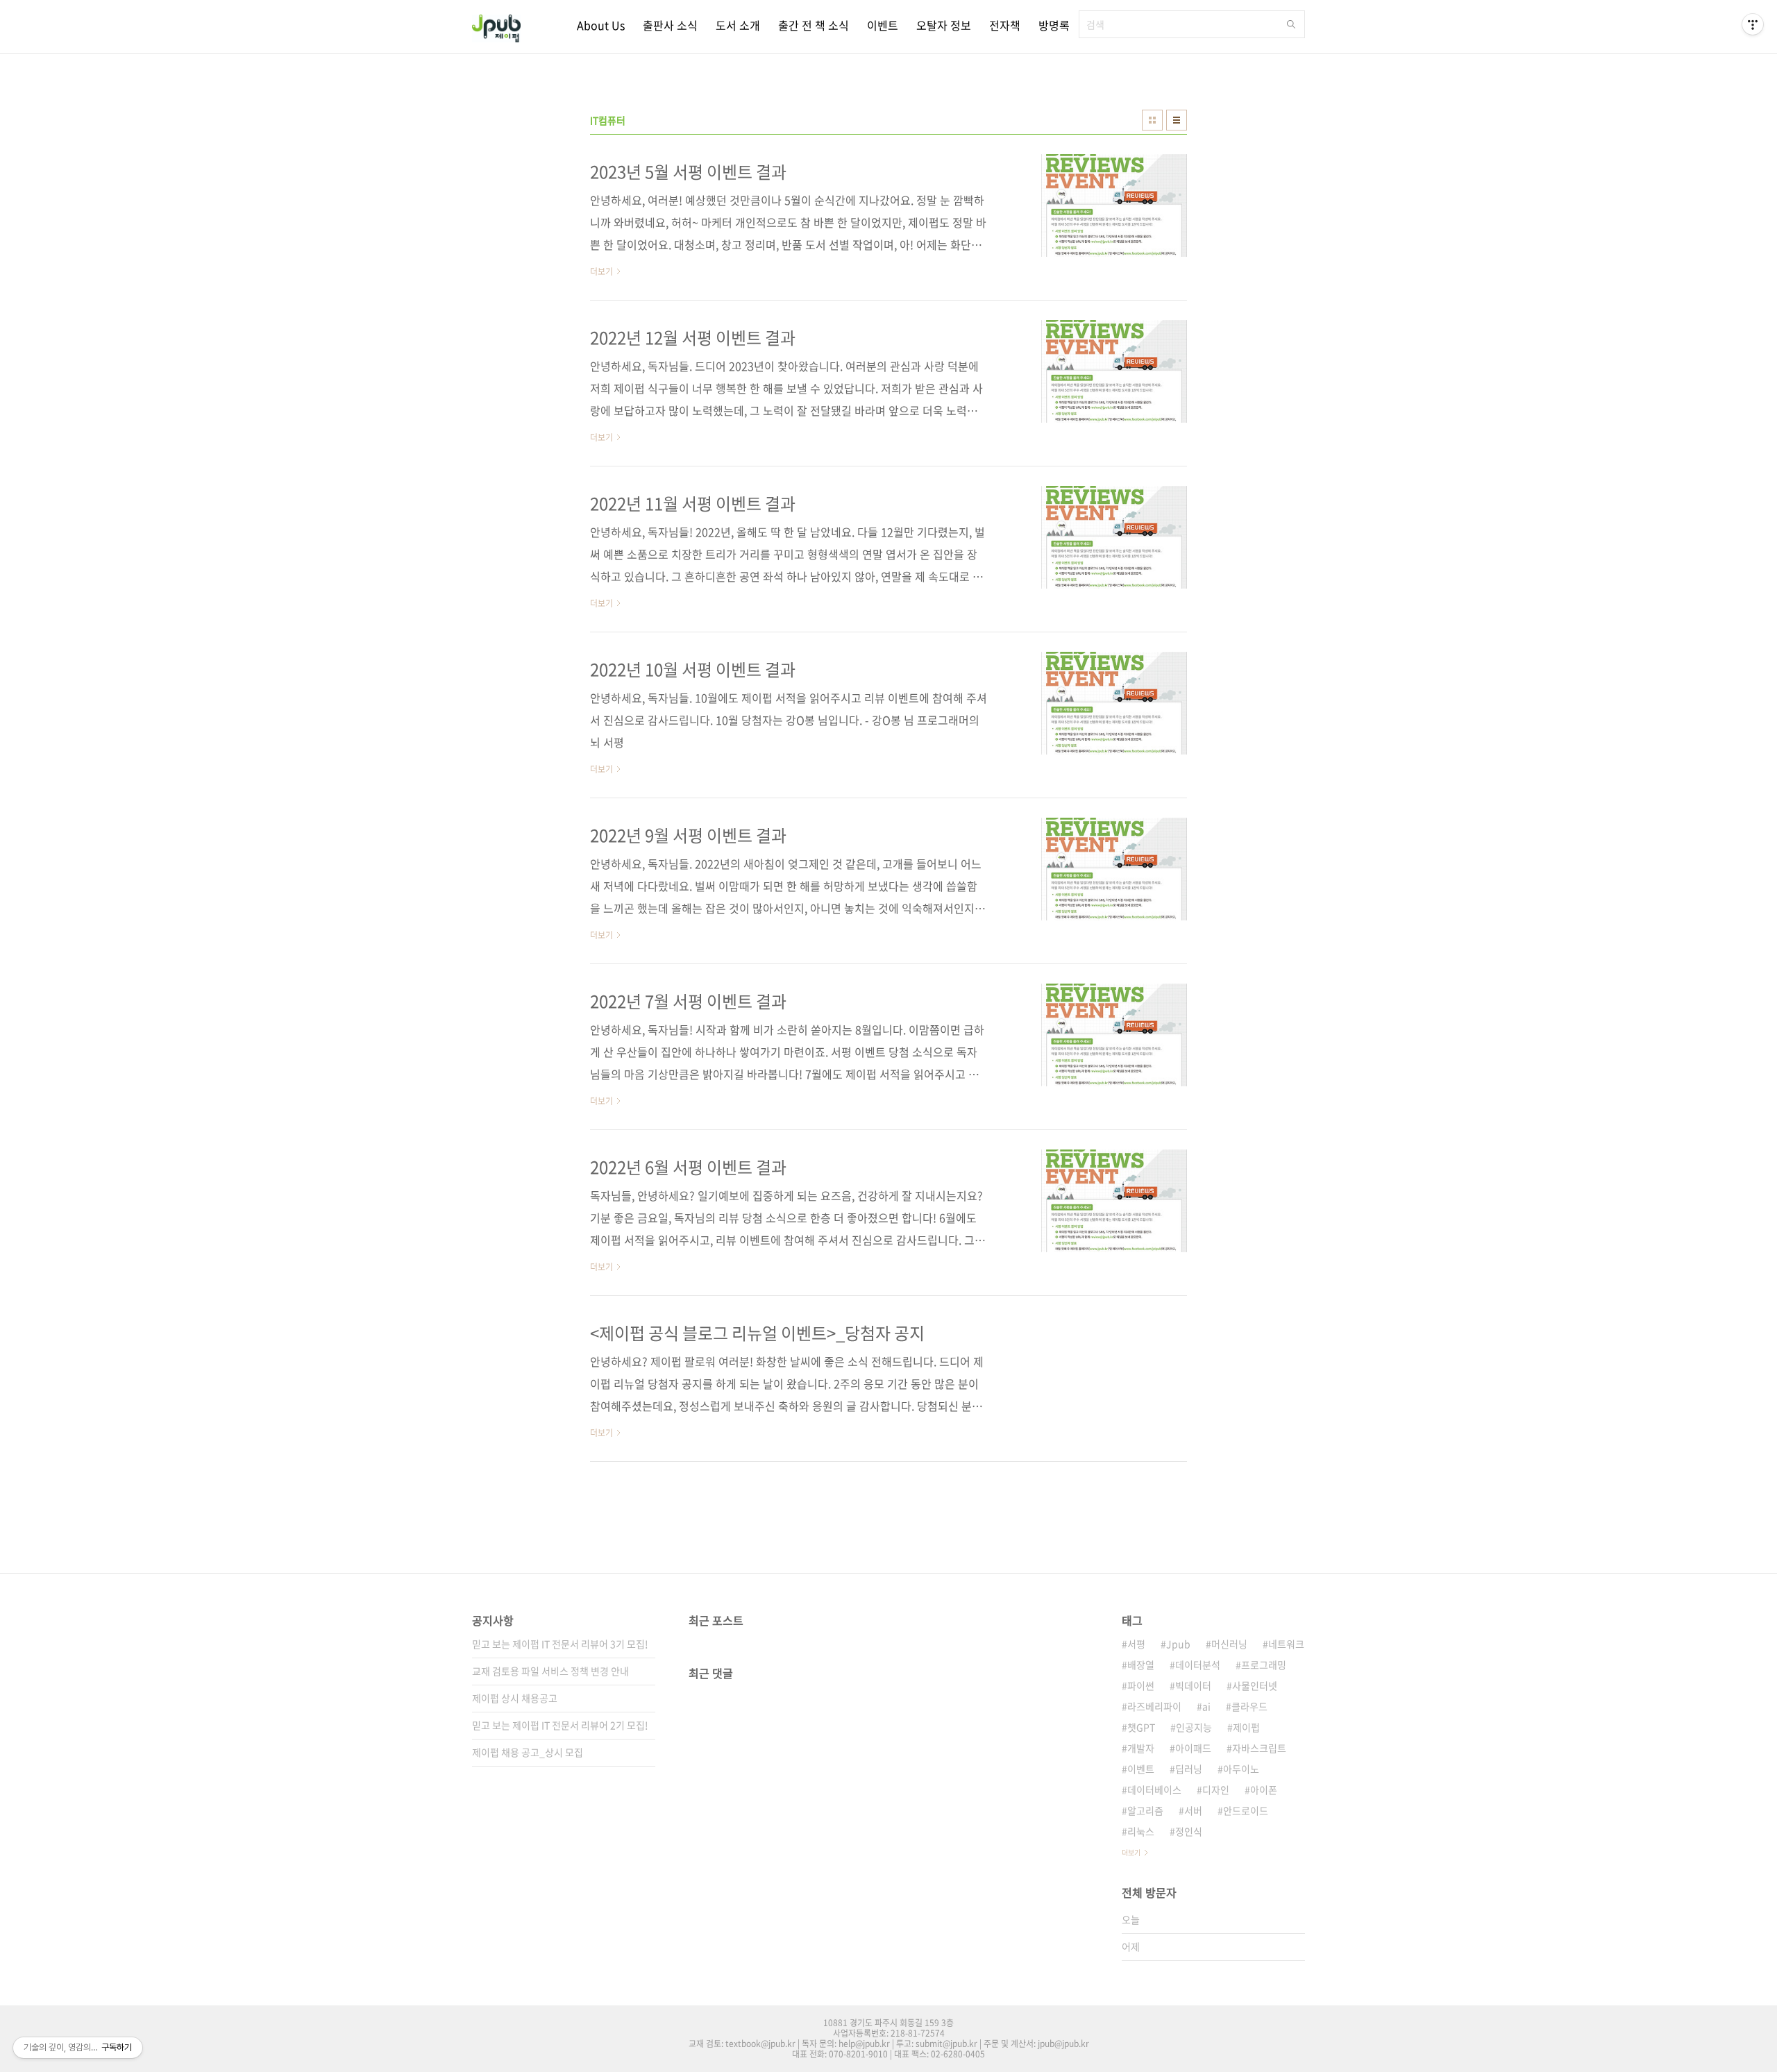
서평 (1136, 1644)
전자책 (1005, 25)
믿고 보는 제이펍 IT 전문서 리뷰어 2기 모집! (560, 1725)
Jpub (1178, 1644)
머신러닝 (1229, 1644)
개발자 (1141, 1748)
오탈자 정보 (944, 25)
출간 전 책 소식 (814, 25)
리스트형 (1177, 120)
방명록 (1054, 25)
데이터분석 (1198, 1665)
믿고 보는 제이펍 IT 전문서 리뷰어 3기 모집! (560, 1644)
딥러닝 (1189, 1769)
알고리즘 (1145, 1810)
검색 (1291, 24)
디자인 (1216, 1789)
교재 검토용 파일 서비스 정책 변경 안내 (550, 1671)
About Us (601, 25)
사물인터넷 (1255, 1685)
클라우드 (1249, 1706)
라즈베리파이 (1154, 1706)
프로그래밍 (1264, 1665)
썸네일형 (1152, 120)
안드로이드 (1246, 1810)
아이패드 (1193, 1748)
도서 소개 (738, 25)
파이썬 (1141, 1685)
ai (1206, 1706)
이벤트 (883, 25)
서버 (1193, 1810)
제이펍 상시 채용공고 (515, 1698)
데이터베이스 (1154, 1789)
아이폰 (1264, 1789)
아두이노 (1241, 1769)
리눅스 (1141, 1831)
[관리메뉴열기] (1753, 24)
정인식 (1189, 1831)
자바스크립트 (1259, 1748)
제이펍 (1246, 1727)
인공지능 (1194, 1727)
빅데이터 (1193, 1685)
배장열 (1141, 1665)
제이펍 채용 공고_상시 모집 (528, 1752)
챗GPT (1141, 1727)
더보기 (1131, 1852)
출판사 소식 (670, 25)
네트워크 (1286, 1644)
